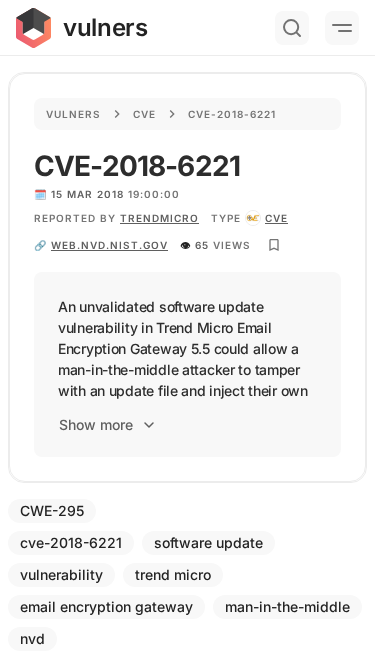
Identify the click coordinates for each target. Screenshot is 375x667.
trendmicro (159, 218)
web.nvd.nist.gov (109, 245)
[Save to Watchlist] (274, 245)
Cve (144, 114)
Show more (96, 424)
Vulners (73, 114)
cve (276, 218)
